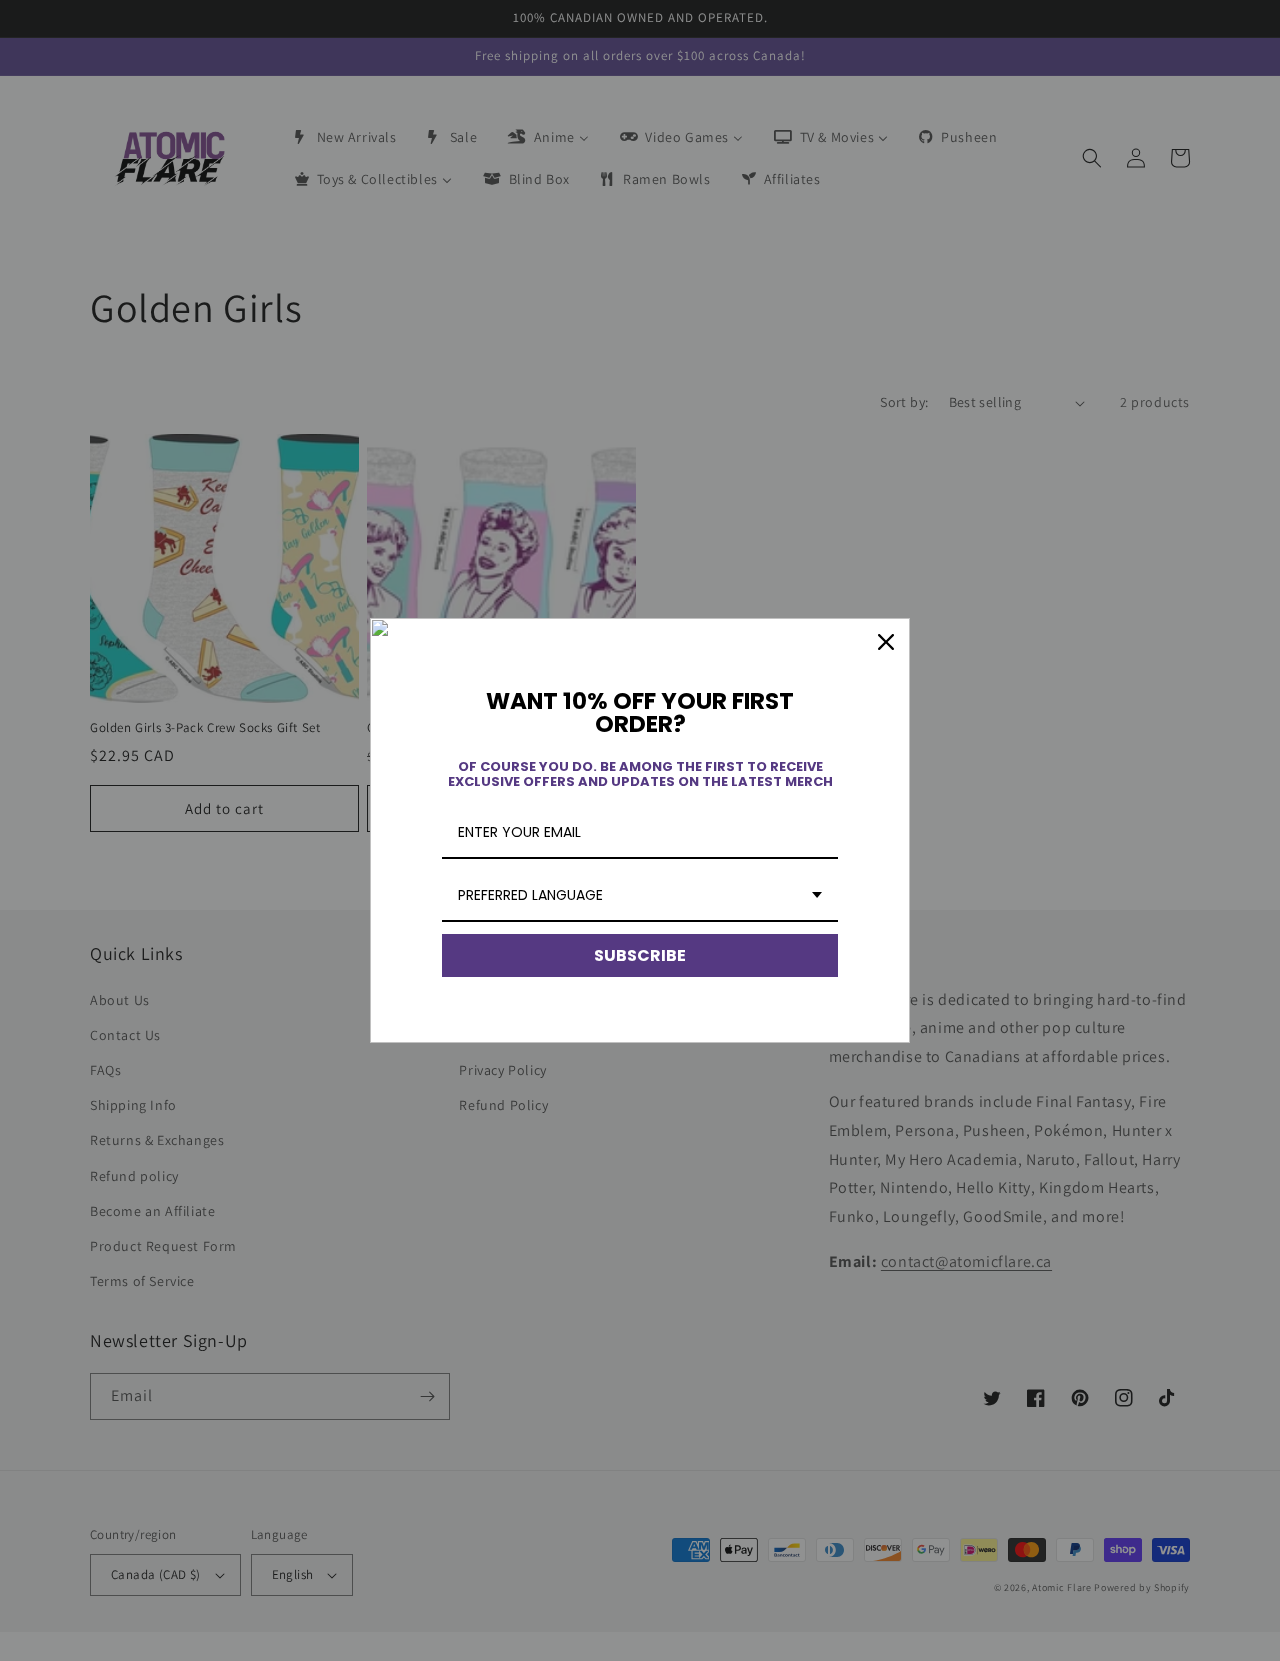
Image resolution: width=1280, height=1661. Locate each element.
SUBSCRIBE (640, 955)
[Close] (886, 642)
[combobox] (640, 896)
